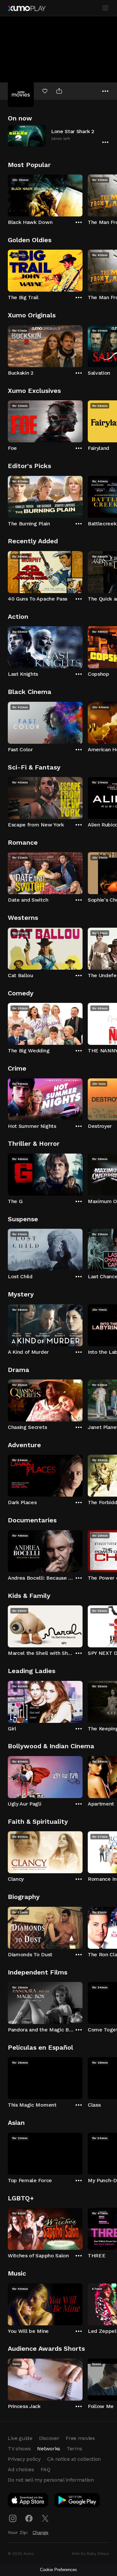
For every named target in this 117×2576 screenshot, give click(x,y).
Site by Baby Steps (91, 2554)
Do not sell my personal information (51, 2480)
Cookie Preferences (58, 2570)
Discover (49, 2438)
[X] (45, 2518)
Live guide (20, 2438)
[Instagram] (13, 2518)
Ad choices (21, 2469)
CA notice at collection (74, 2459)
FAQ (45, 2469)
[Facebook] (29, 2518)
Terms (74, 2449)
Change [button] (40, 2532)
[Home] (27, 8)
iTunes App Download (28, 2501)
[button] (58, 136)
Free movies (80, 2438)
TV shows (19, 2449)
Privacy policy (24, 2459)
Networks (48, 2449)
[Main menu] (105, 8)
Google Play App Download (78, 2501)
